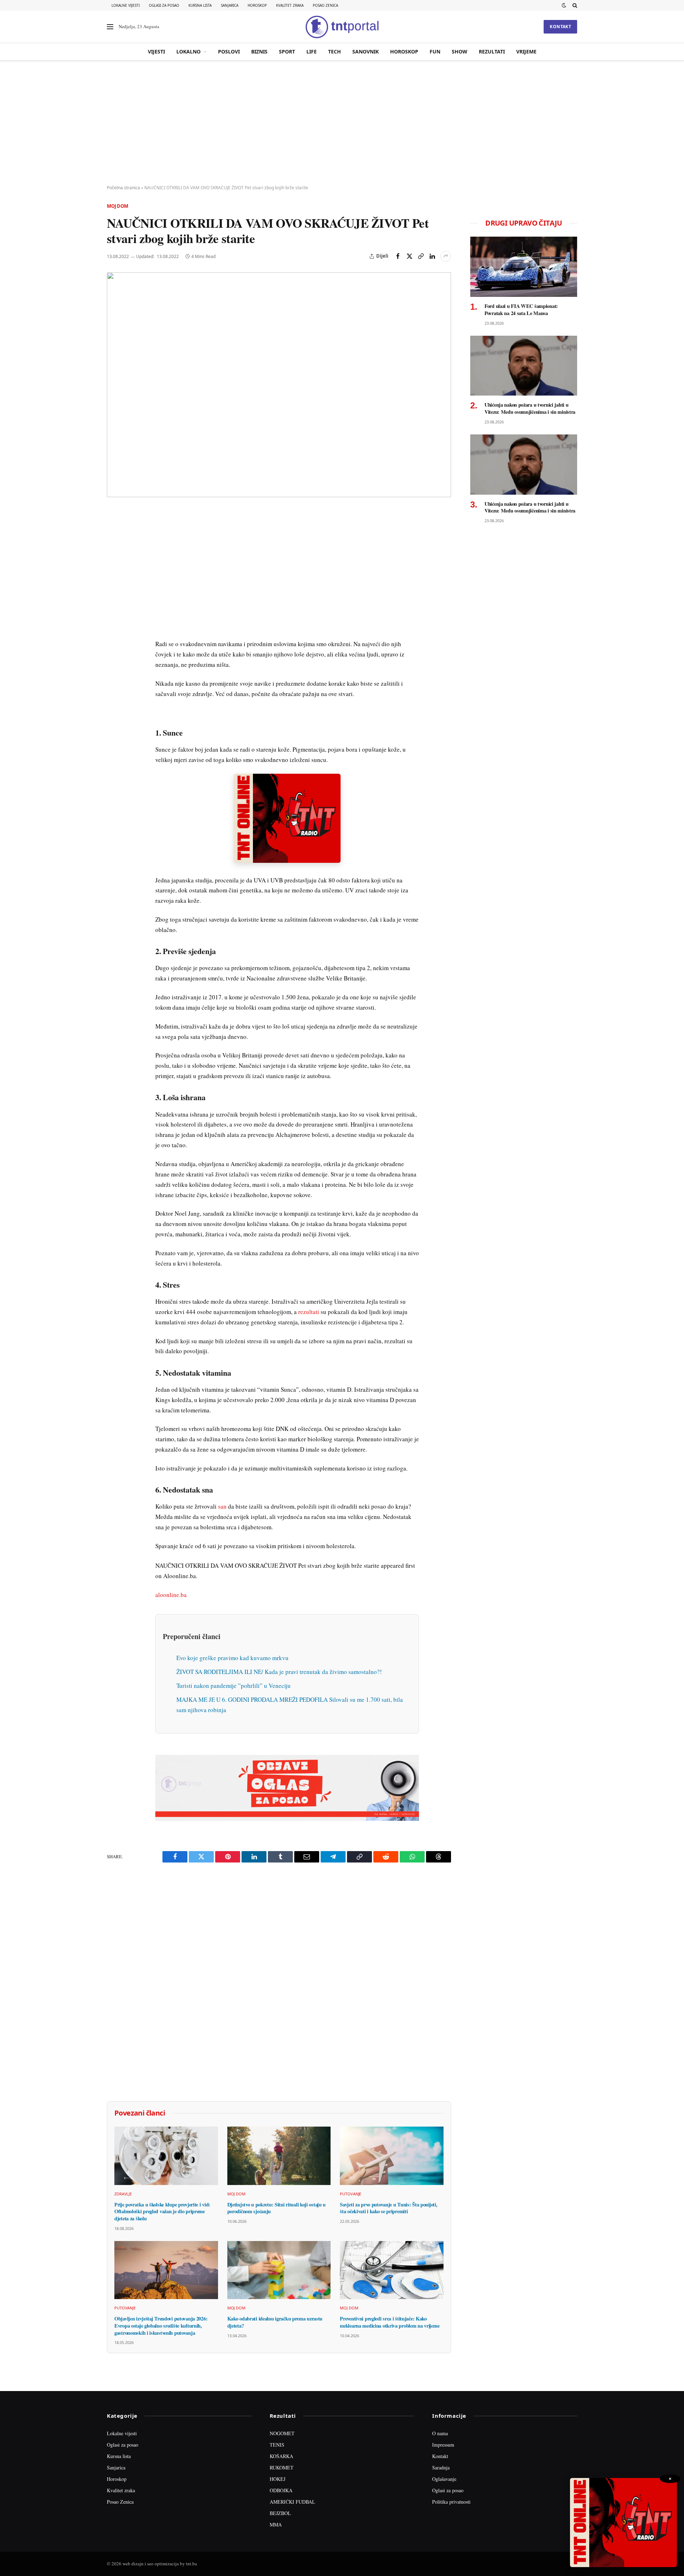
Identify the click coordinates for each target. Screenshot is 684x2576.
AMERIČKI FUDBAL (292, 2502)
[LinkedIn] (114, 614)
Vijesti (156, 51)
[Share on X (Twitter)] (409, 256)
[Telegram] (114, 647)
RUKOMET (282, 2467)
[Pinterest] (114, 565)
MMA (276, 2525)
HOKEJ (278, 2479)
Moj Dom (118, 206)
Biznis (259, 51)
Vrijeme (526, 51)
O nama (440, 2433)
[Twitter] (114, 548)
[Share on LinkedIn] (432, 256)
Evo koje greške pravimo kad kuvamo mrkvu (232, 1658)
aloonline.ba (171, 1595)
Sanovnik (366, 51)
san (222, 1506)
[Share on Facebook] (398, 256)
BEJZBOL (280, 2513)
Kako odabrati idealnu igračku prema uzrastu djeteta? (275, 2322)
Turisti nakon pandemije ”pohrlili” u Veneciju (234, 1686)
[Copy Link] (421, 256)
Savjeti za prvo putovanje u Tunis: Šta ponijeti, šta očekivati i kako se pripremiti (388, 2208)
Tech (335, 51)
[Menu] (110, 27)
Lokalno (188, 51)
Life (312, 51)
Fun (435, 51)
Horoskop (257, 5)
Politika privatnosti (451, 2502)
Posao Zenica (325, 5)
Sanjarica (230, 5)
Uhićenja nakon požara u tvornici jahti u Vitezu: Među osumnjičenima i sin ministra (530, 408)
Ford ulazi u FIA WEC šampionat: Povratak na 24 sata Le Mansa (521, 310)
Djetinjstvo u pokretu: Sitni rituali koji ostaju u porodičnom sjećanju (277, 2208)
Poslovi (229, 51)
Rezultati (492, 51)
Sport (287, 51)
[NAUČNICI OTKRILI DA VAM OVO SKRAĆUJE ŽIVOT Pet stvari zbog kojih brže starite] (279, 385)
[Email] (114, 581)
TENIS (277, 2445)
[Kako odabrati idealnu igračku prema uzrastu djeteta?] (279, 2270)
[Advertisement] (342, 123)
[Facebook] (114, 532)
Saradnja (441, 2467)
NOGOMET (282, 2433)
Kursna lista (200, 5)
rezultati (309, 1312)
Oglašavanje (444, 2479)
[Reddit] (114, 630)
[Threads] (114, 680)
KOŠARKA (281, 2456)
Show (460, 51)
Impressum (443, 2445)
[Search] (574, 5)
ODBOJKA (281, 2490)
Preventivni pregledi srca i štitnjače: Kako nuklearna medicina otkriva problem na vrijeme (390, 2322)
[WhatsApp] (114, 663)
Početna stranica (123, 188)
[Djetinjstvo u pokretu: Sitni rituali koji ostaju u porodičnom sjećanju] (279, 2156)
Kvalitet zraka (290, 5)
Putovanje (351, 2194)
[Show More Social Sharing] (446, 256)
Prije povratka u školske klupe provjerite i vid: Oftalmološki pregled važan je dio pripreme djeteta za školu (162, 2212)
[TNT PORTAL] (342, 27)
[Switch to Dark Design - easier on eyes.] (564, 5)
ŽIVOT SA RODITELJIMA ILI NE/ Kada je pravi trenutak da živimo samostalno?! (279, 1672)
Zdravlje (123, 2194)
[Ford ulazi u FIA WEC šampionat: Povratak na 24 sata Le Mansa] (524, 267)
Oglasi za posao (164, 5)
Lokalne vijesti (126, 5)
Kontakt (560, 27)
